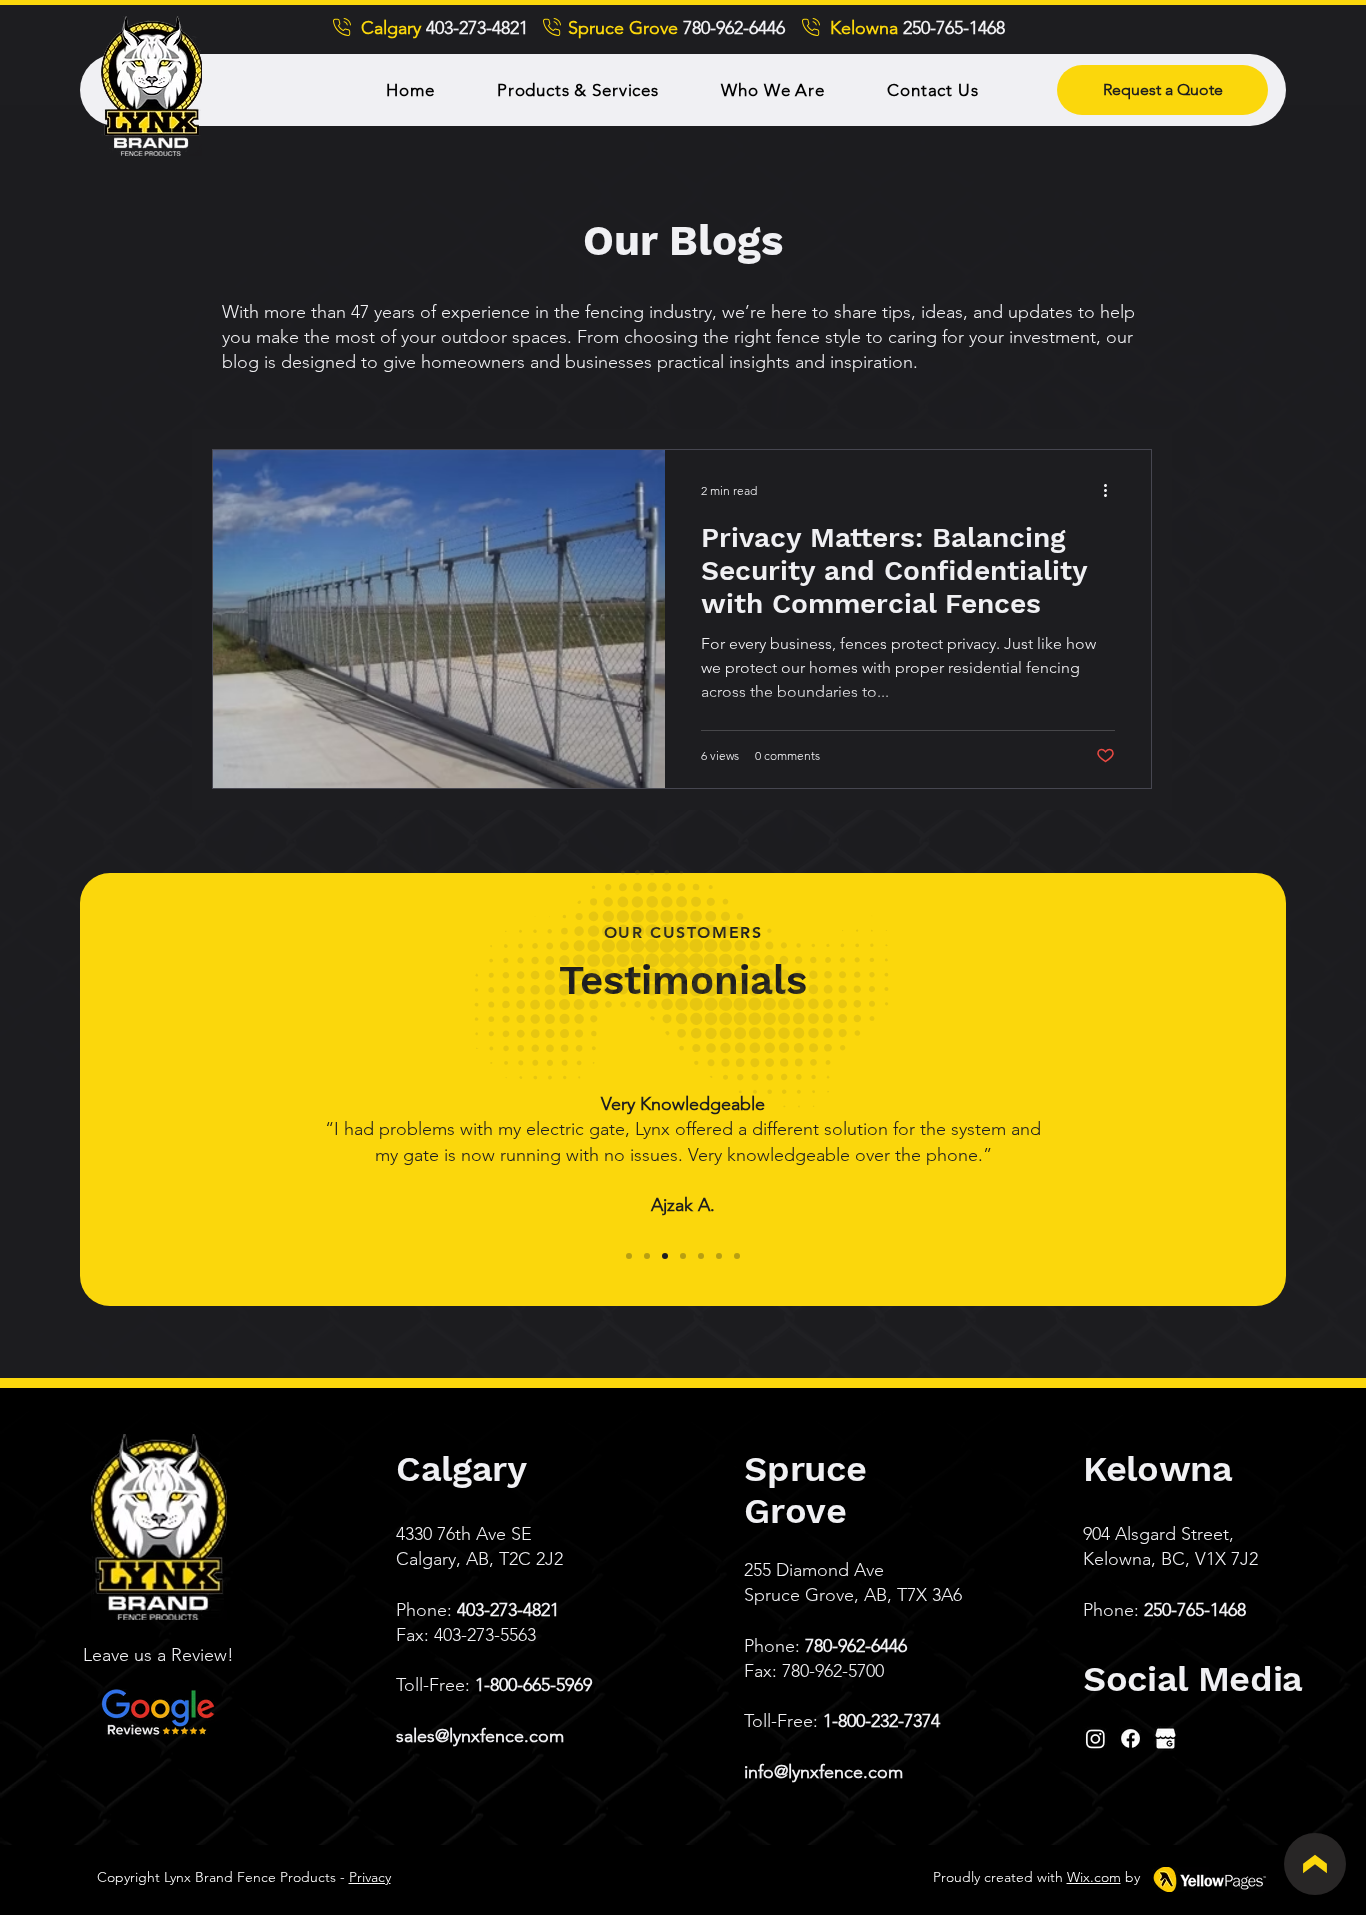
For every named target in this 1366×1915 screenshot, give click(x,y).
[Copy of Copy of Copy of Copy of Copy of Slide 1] (719, 1256)
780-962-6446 (856, 1646)
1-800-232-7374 (881, 1721)
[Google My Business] (1165, 1738)
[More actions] (1112, 491)
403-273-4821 (508, 1610)
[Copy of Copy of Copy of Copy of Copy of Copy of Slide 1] (737, 1256)
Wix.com (1094, 1877)
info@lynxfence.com (823, 1772)
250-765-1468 (1195, 1610)
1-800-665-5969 (533, 1685)
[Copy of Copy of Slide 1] (665, 1256)
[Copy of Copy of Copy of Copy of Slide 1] (701, 1256)
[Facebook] (1130, 1738)
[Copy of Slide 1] (647, 1256)
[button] (578, 90)
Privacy (370, 1877)
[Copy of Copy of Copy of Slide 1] (683, 1256)
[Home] (1315, 1864)
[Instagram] (1095, 1738)
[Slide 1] (629, 1256)
